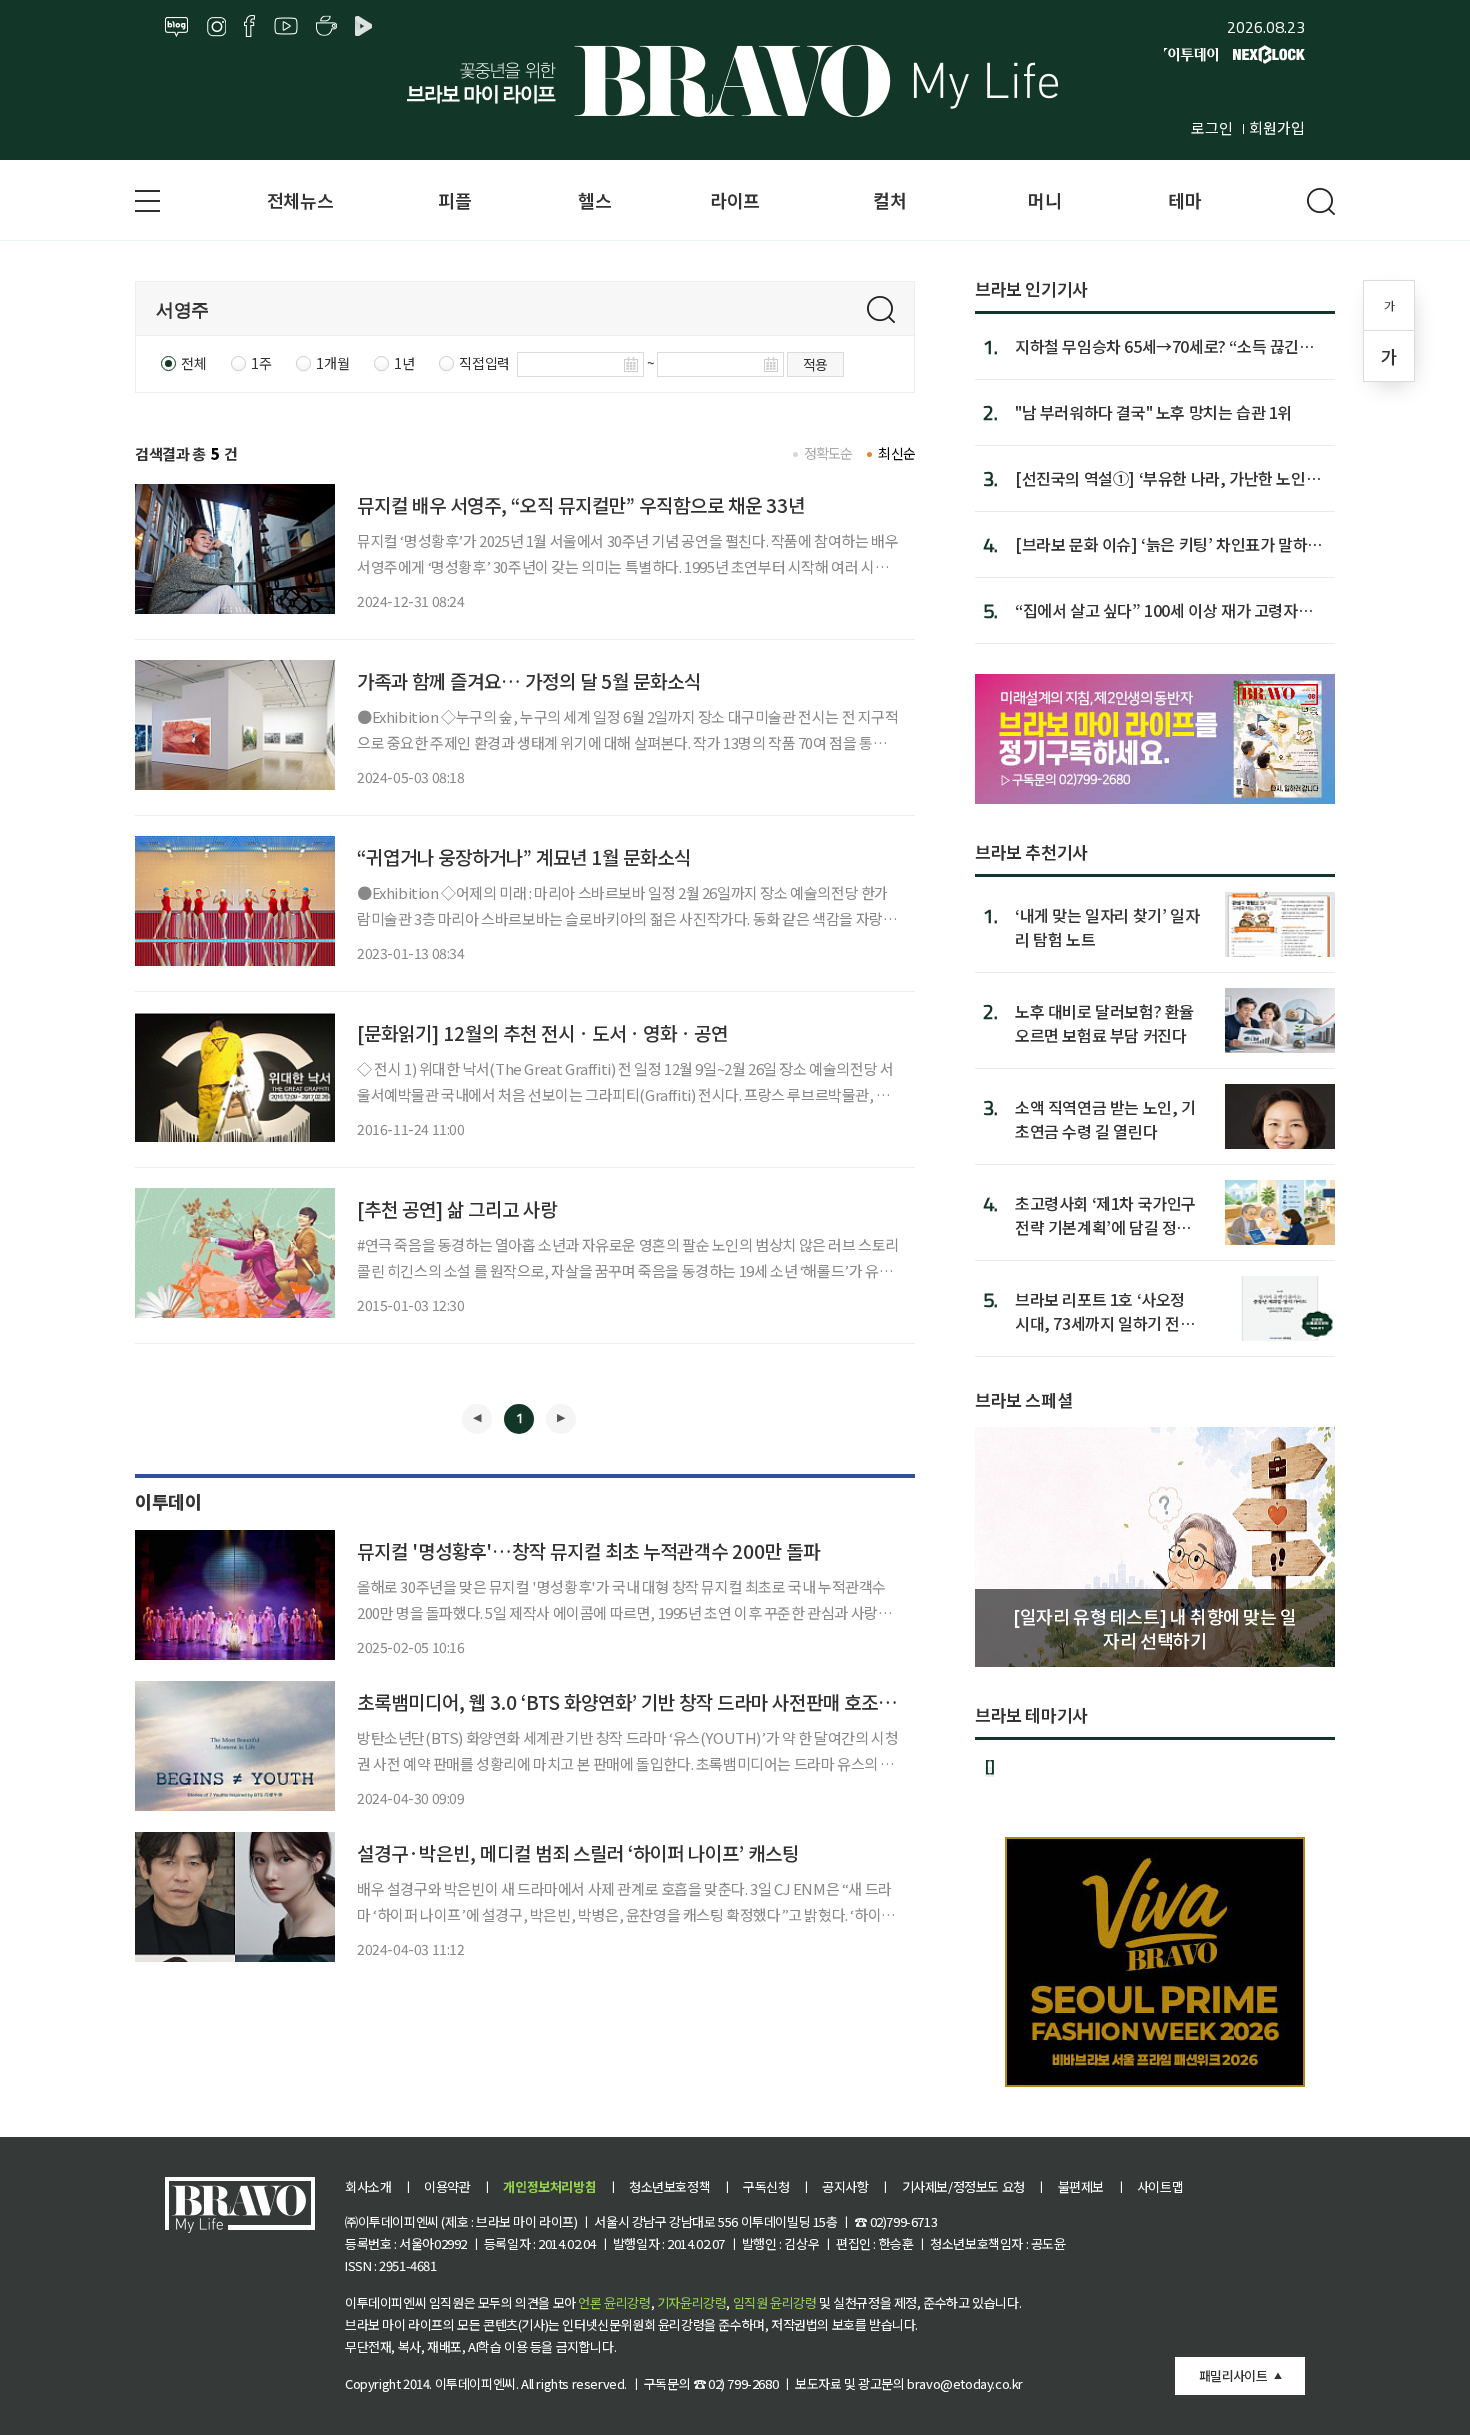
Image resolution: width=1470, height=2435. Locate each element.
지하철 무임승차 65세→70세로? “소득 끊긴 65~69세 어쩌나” (1157, 346)
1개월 (332, 363)
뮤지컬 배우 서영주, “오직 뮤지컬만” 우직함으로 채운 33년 (581, 504)
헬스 (594, 200)
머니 (1044, 200)
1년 (404, 363)
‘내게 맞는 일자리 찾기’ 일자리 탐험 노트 (1107, 926)
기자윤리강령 (692, 2302)
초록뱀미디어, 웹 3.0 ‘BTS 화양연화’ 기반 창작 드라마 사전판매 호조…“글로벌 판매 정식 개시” (719, 1701)
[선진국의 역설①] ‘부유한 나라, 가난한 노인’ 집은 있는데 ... (1162, 478)
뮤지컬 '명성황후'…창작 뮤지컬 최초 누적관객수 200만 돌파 (588, 1550)
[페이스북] (249, 27)
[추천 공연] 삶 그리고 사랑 (457, 1208)
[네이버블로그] (177, 27)
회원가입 (1277, 127)
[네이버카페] (326, 27)
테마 (1184, 200)
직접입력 (484, 363)
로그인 (1212, 127)
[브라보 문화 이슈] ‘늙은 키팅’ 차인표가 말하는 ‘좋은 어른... (1168, 544)
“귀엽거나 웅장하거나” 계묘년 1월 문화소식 (524, 856)
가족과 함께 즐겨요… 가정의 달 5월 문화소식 (529, 680)
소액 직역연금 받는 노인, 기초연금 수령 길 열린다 (1105, 1118)
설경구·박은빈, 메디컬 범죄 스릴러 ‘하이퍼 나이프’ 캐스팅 (578, 1852)
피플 (454, 200)
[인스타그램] (216, 27)
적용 (815, 364)
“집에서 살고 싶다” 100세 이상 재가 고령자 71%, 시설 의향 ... (1156, 610)
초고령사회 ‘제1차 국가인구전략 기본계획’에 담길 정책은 (1105, 1214)
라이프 (735, 200)
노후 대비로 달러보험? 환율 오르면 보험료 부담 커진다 (1104, 1022)
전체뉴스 (300, 200)
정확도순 (828, 453)
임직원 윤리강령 (775, 2302)
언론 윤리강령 (614, 2302)
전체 (193, 363)
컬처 (889, 200)
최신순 (896, 453)
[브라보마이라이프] (735, 81)
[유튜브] (286, 27)
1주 (261, 363)
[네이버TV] (367, 27)
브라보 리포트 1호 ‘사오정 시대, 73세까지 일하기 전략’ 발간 (1107, 1310)
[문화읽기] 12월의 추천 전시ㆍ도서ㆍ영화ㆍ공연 (542, 1032)
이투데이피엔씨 (475, 2383)
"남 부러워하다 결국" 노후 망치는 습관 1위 (1153, 412)
